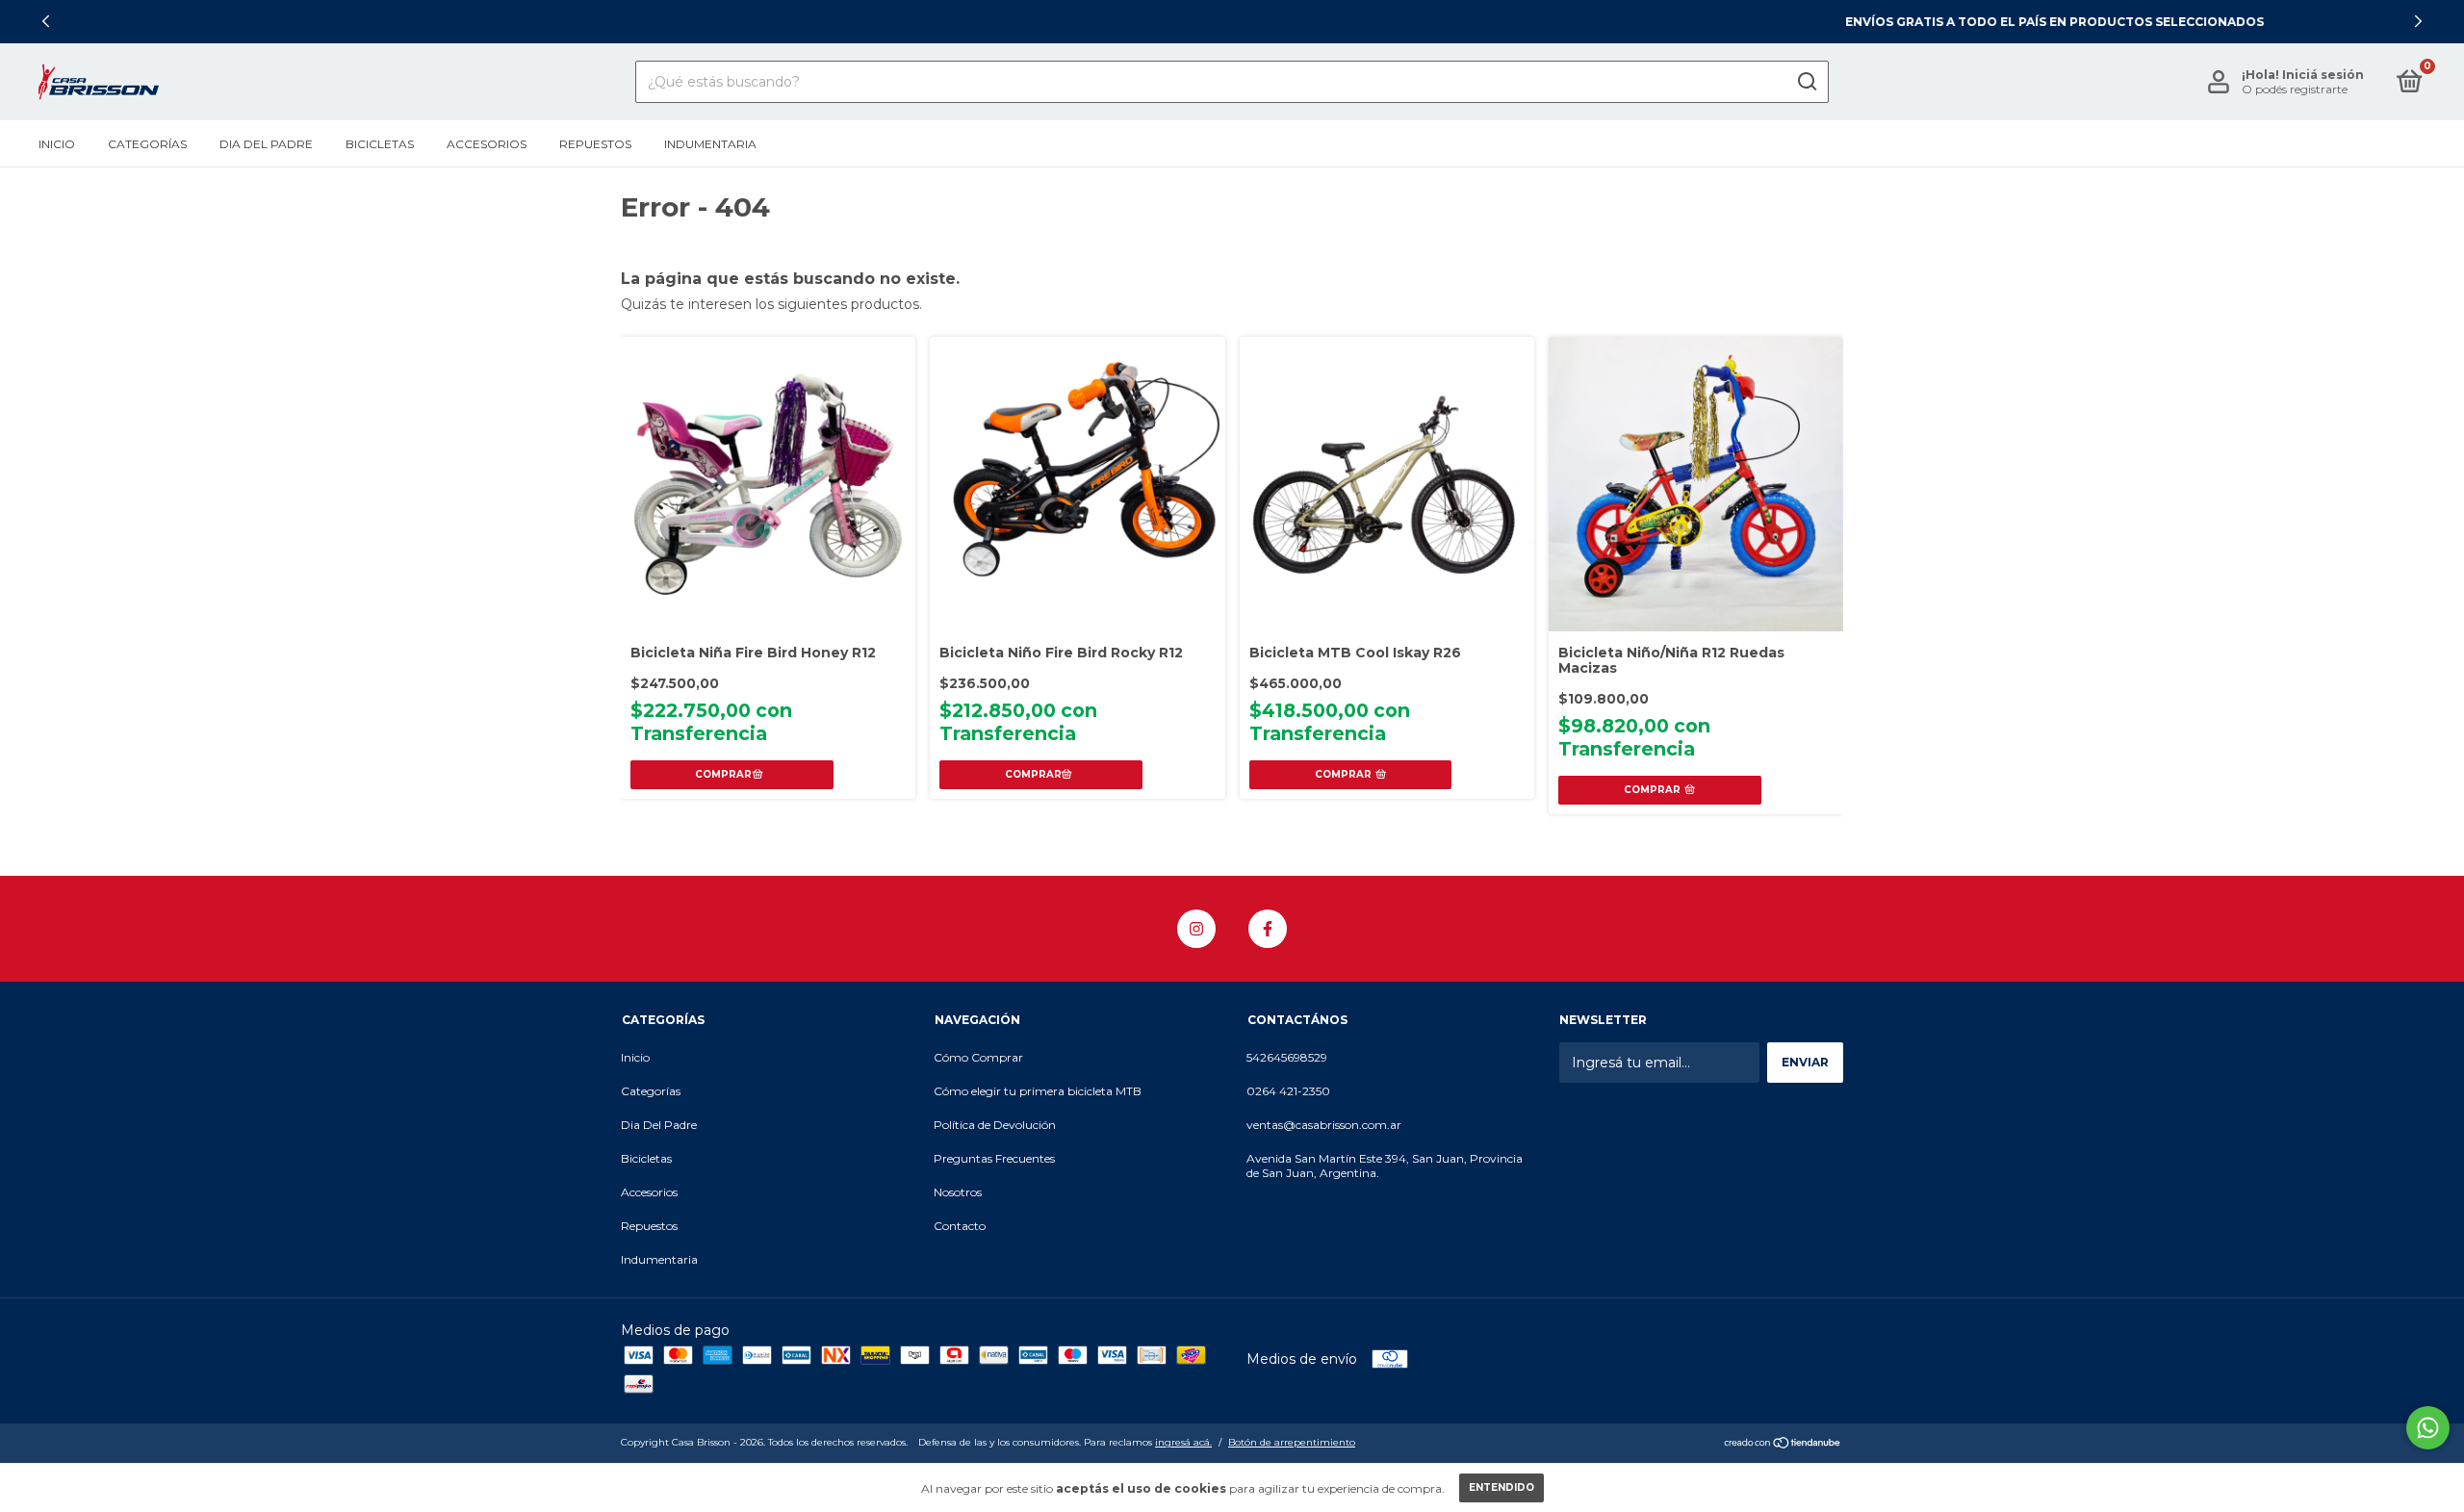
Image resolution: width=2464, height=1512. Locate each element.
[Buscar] (1806, 82)
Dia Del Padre (266, 144)
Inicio (57, 144)
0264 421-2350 (1288, 1091)
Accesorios (487, 144)
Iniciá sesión (2323, 75)
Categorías (147, 144)
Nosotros (958, 1192)
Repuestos (595, 144)
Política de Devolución (995, 1125)
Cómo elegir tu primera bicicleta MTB (1038, 1091)
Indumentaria (710, 144)
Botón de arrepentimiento (1292, 1442)
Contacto (960, 1226)
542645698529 (1287, 1057)
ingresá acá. (1183, 1442)
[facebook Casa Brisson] (1268, 929)
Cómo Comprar (978, 1057)
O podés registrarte (2295, 89)
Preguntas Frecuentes (994, 1158)
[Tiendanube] (1783, 1445)
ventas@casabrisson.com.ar (1324, 1125)
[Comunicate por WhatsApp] (2428, 1428)
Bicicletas (380, 144)
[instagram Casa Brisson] (1196, 929)
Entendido (1501, 1487)
